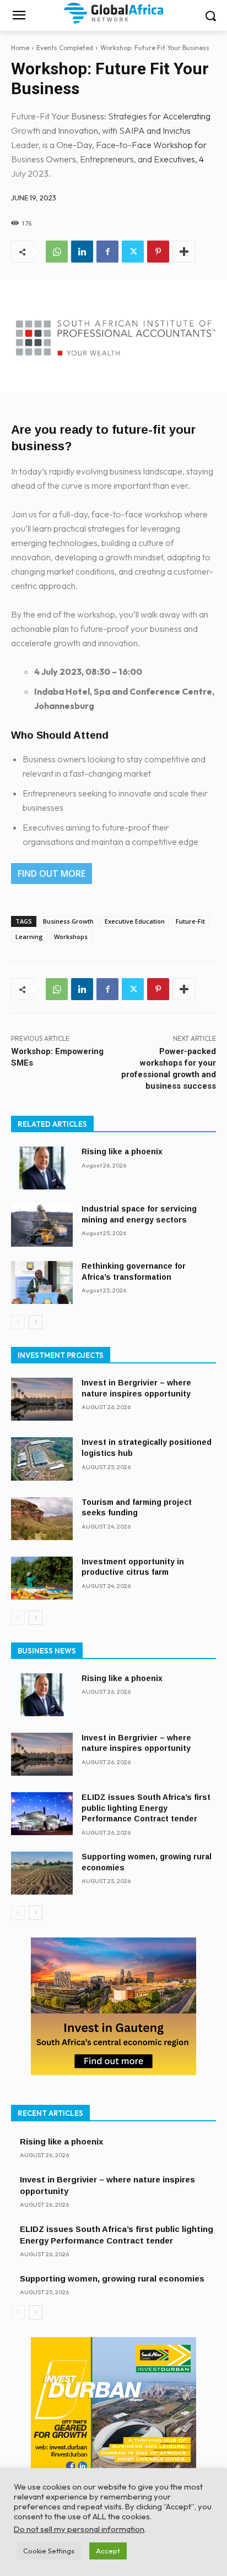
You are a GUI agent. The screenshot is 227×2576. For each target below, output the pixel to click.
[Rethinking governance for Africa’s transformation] (42, 1282)
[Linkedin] (82, 252)
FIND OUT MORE (52, 874)
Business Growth (68, 921)
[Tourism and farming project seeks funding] (42, 1519)
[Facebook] (107, 252)
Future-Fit (190, 921)
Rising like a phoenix (122, 1151)
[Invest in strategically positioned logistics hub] (42, 1459)
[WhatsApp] (57, 252)
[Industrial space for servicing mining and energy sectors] (42, 1225)
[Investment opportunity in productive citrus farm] (42, 1578)
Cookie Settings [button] (49, 2551)
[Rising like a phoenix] (42, 1168)
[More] (184, 252)
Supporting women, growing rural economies (112, 2278)
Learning (29, 937)
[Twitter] (133, 252)
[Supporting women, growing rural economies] (42, 1873)
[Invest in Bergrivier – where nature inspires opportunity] (42, 1399)
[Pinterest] (158, 252)
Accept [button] (108, 2551)
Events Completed (65, 48)
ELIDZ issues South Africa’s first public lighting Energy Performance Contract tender (146, 1808)
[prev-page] (18, 1322)
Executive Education (135, 921)
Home (20, 48)
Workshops (71, 937)
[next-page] (36, 1322)
